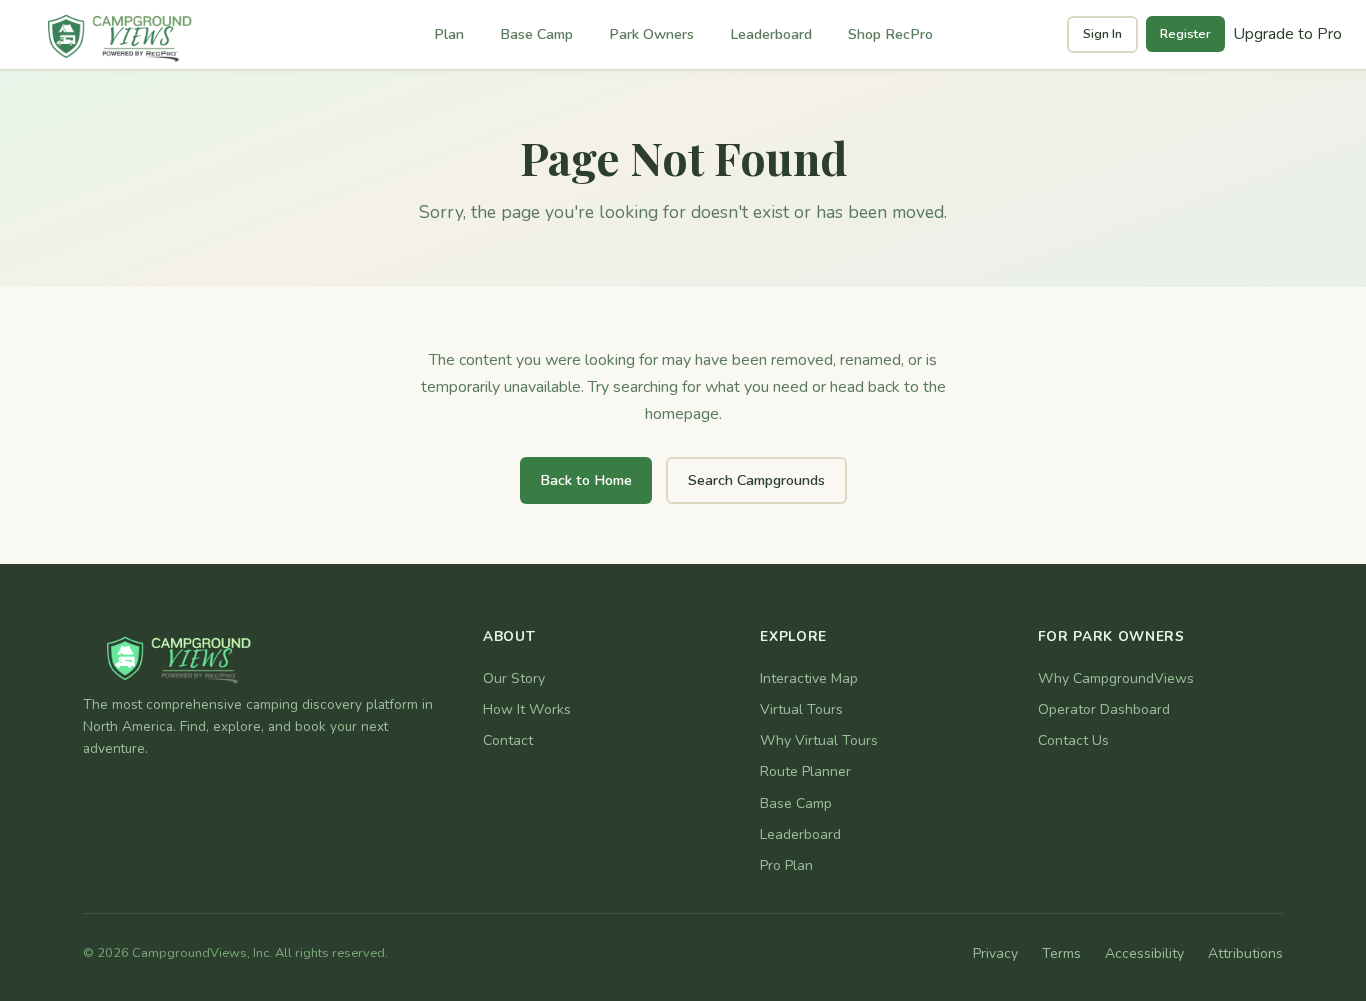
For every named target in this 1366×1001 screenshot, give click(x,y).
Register (1185, 34)
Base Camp (536, 34)
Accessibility (1144, 953)
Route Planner (805, 771)
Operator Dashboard (1104, 709)
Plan (449, 34)
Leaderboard (771, 34)
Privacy (995, 953)
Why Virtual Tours (819, 740)
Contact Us (1073, 740)
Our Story (514, 678)
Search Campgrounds (756, 480)
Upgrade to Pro (1287, 34)
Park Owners (651, 34)
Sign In (1102, 34)
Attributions (1245, 953)
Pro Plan (786, 865)
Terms (1061, 953)
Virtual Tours (801, 709)
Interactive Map (809, 678)
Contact (508, 740)
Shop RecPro (890, 34)
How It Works (527, 709)
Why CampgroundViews (1116, 678)
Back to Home (586, 480)
